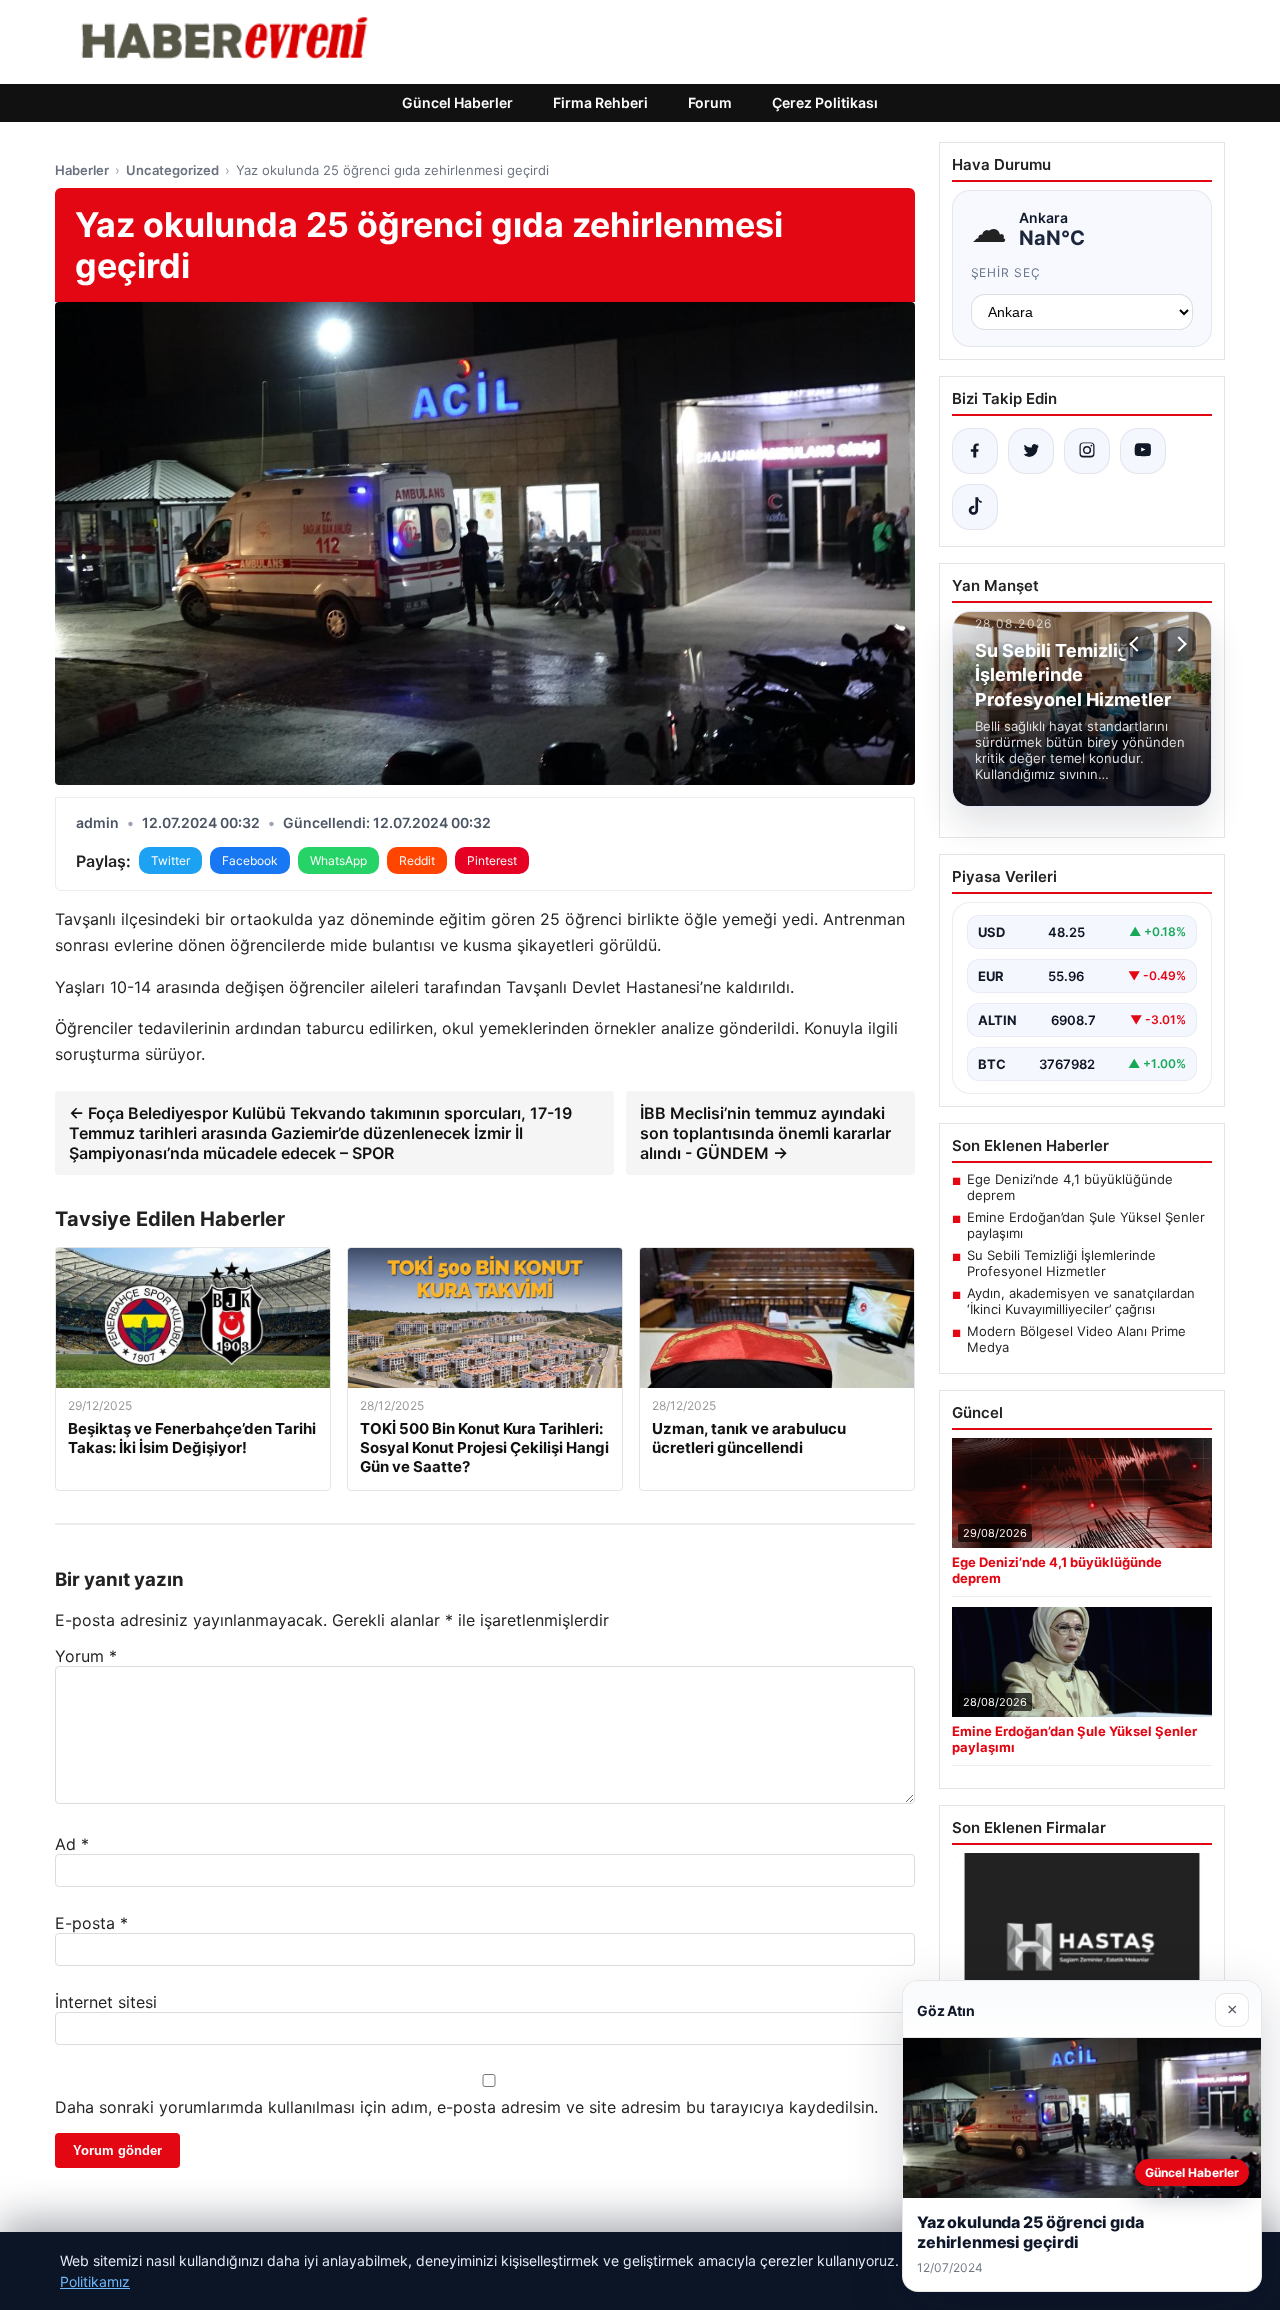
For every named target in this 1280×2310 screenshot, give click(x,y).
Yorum (86, 1656)
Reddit (417, 860)
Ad (72, 1844)
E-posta (91, 1923)
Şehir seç (1006, 272)
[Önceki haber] (1137, 644)
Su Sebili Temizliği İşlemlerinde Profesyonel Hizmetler (1061, 1263)
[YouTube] (1143, 451)
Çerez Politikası (825, 102)
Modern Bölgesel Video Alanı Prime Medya (1076, 1339)
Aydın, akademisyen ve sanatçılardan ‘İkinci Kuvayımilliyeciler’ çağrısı (1081, 1301)
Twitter (170, 860)
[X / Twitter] (1031, 451)
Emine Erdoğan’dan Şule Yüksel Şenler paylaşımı (1086, 1225)
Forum (710, 102)
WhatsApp (338, 860)
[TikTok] (975, 507)
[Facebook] (975, 451)
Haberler (82, 170)
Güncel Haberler (457, 102)
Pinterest (492, 860)
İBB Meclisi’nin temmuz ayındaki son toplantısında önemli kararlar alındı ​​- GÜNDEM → (765, 1133)
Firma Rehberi (600, 102)
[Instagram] (1087, 451)
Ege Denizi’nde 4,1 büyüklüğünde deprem (1070, 1187)
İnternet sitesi (106, 2002)
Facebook (250, 860)
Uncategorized (172, 170)
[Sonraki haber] (1179, 644)
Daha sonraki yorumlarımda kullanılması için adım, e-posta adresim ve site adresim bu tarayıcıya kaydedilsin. (466, 2107)
